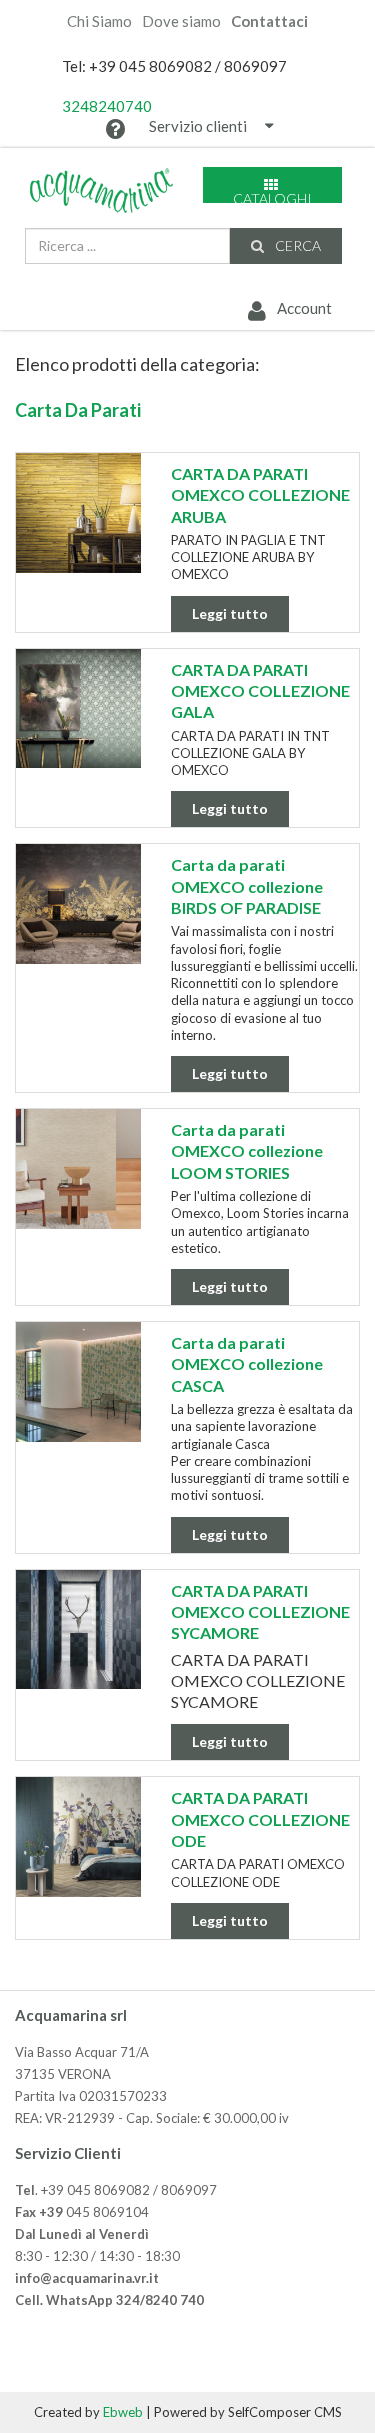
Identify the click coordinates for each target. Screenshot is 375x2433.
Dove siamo (181, 21)
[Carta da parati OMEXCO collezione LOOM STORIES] (78, 1169)
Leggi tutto (230, 613)
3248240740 (107, 106)
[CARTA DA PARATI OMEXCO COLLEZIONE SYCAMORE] (78, 1630)
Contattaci (269, 21)
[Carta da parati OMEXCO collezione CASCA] (78, 1382)
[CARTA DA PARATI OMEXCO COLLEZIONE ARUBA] (78, 513)
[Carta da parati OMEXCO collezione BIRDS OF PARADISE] (78, 904)
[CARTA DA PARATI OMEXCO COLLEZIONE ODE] (78, 1837)
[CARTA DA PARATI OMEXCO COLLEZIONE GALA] (78, 709)
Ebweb (123, 2412)
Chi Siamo (99, 21)
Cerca (296, 245)
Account (303, 308)
